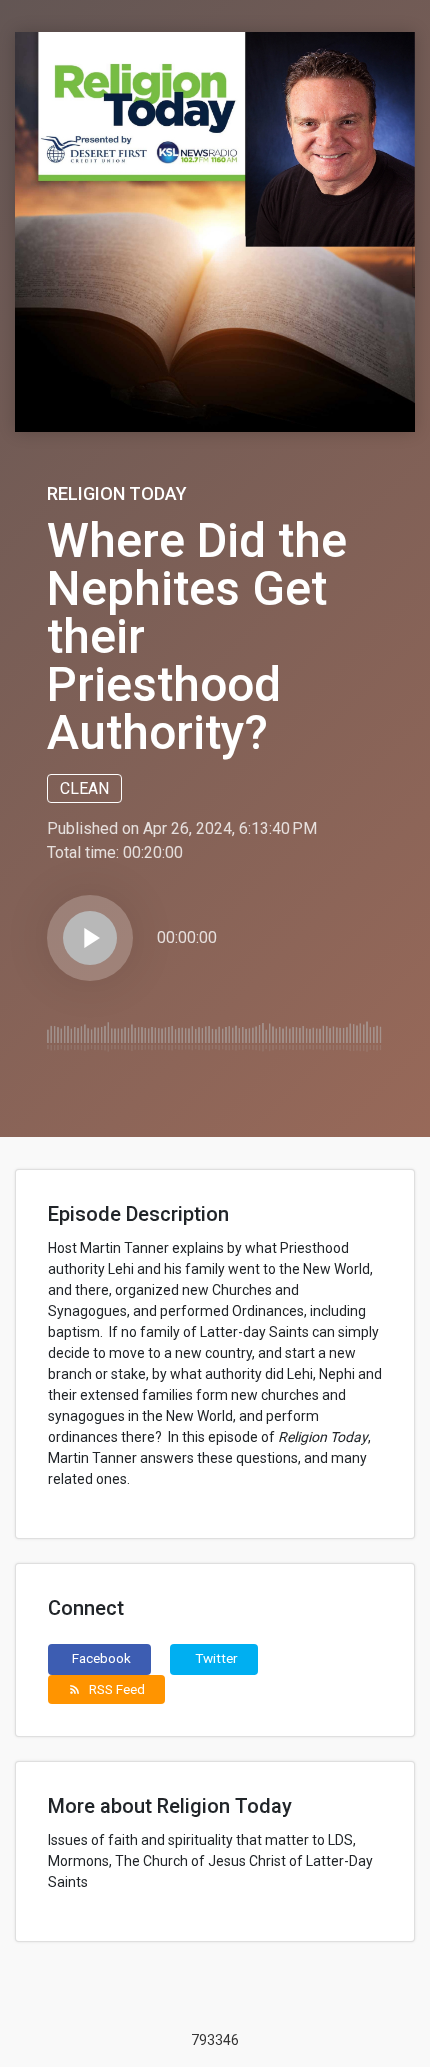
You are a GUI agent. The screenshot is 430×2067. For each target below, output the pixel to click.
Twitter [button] (216, 1658)
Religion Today (117, 493)
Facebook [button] (101, 1658)
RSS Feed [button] (106, 1689)
